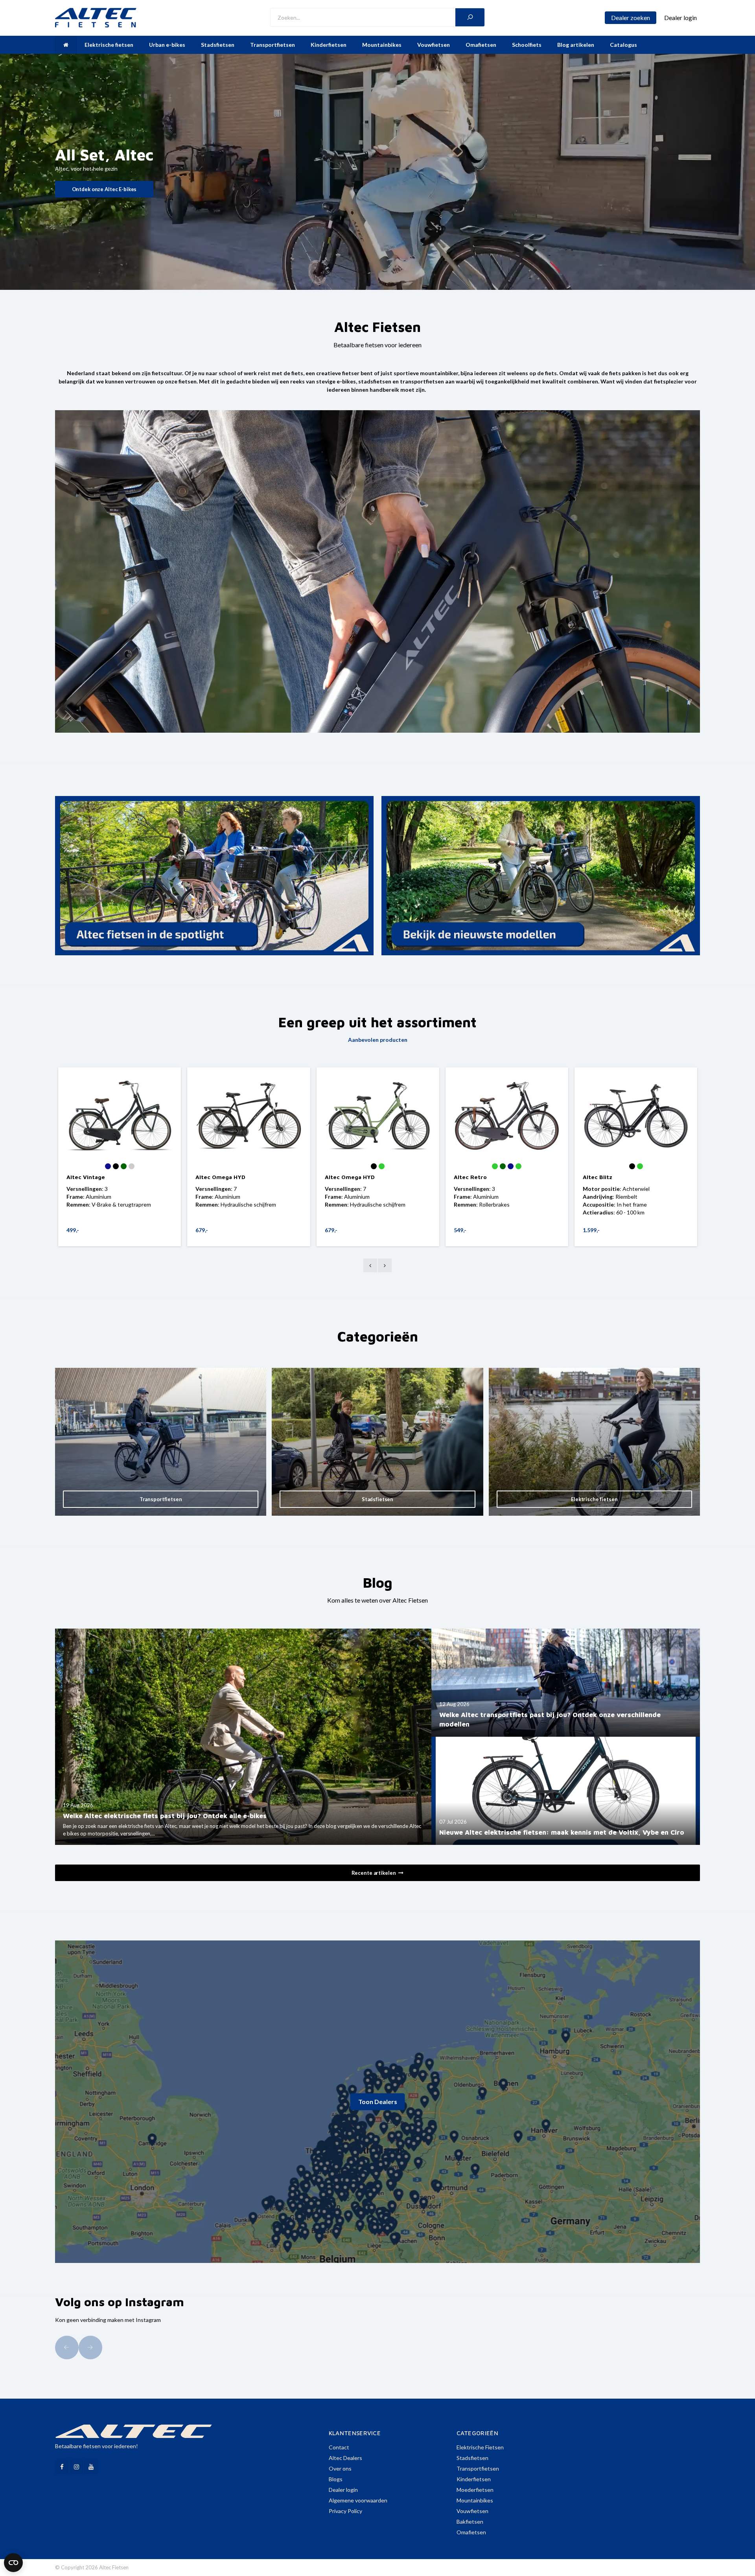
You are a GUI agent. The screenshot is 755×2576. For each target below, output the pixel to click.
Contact (339, 2447)
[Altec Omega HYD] (635, 1116)
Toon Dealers (378, 2102)
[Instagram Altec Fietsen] (76, 2467)
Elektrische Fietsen (480, 2447)
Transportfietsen (273, 45)
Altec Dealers (345, 2458)
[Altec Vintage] (506, 1116)
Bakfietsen (470, 2522)
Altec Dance (212, 1177)
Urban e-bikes (167, 45)
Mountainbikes (382, 45)
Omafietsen (481, 45)
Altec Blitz (81, 1177)
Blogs (336, 2479)
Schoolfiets (527, 45)
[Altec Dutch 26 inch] (377, 1116)
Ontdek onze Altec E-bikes (104, 189)
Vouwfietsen (434, 45)
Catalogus (623, 45)
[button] (67, 2348)
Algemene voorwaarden (358, 2500)
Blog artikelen (576, 45)
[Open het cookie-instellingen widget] (13, 2563)
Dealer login (343, 2490)
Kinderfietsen (329, 45)
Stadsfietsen (218, 45)
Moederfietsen (475, 2490)
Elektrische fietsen (109, 45)
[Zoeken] (470, 17)
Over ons (340, 2468)
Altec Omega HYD (607, 1177)
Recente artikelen (374, 1873)
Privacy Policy (345, 2511)
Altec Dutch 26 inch (352, 1177)
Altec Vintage (473, 1177)
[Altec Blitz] (120, 1116)
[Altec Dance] (249, 1116)
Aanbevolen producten (378, 1040)
